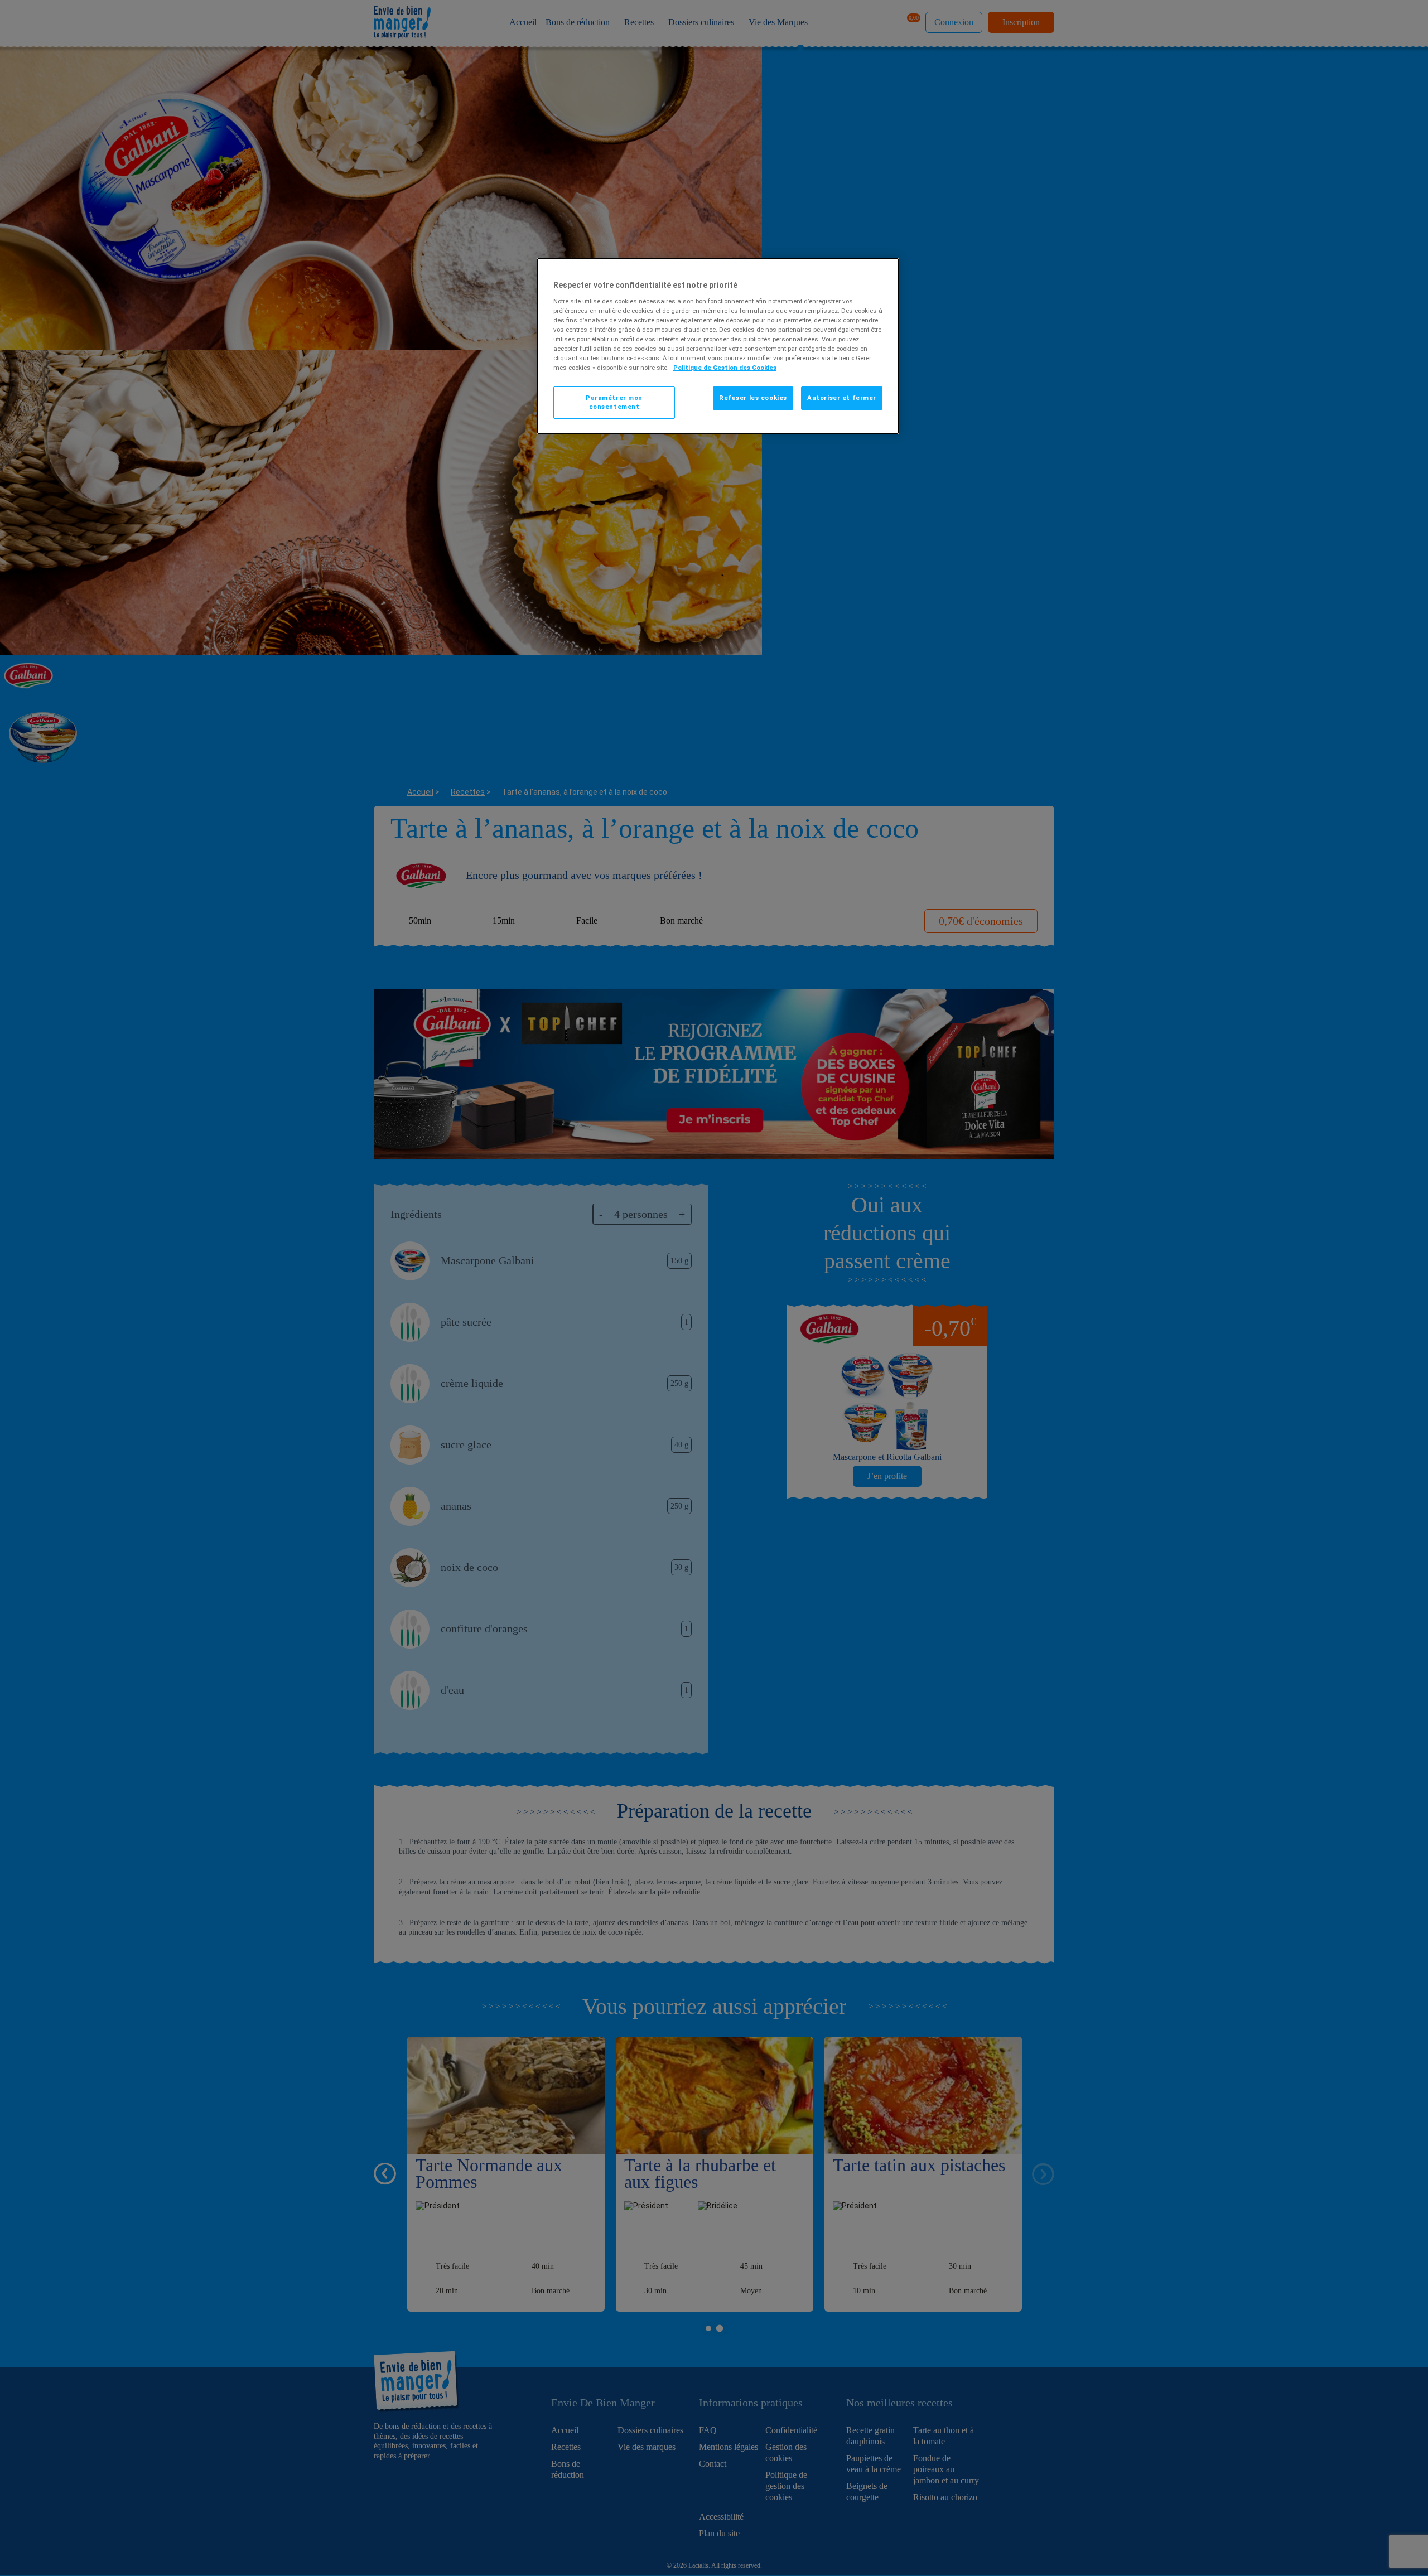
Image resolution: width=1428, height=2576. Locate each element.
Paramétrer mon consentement (614, 402)
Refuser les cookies (753, 398)
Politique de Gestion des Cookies (725, 368)
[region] (718, 346)
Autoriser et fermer (842, 398)
